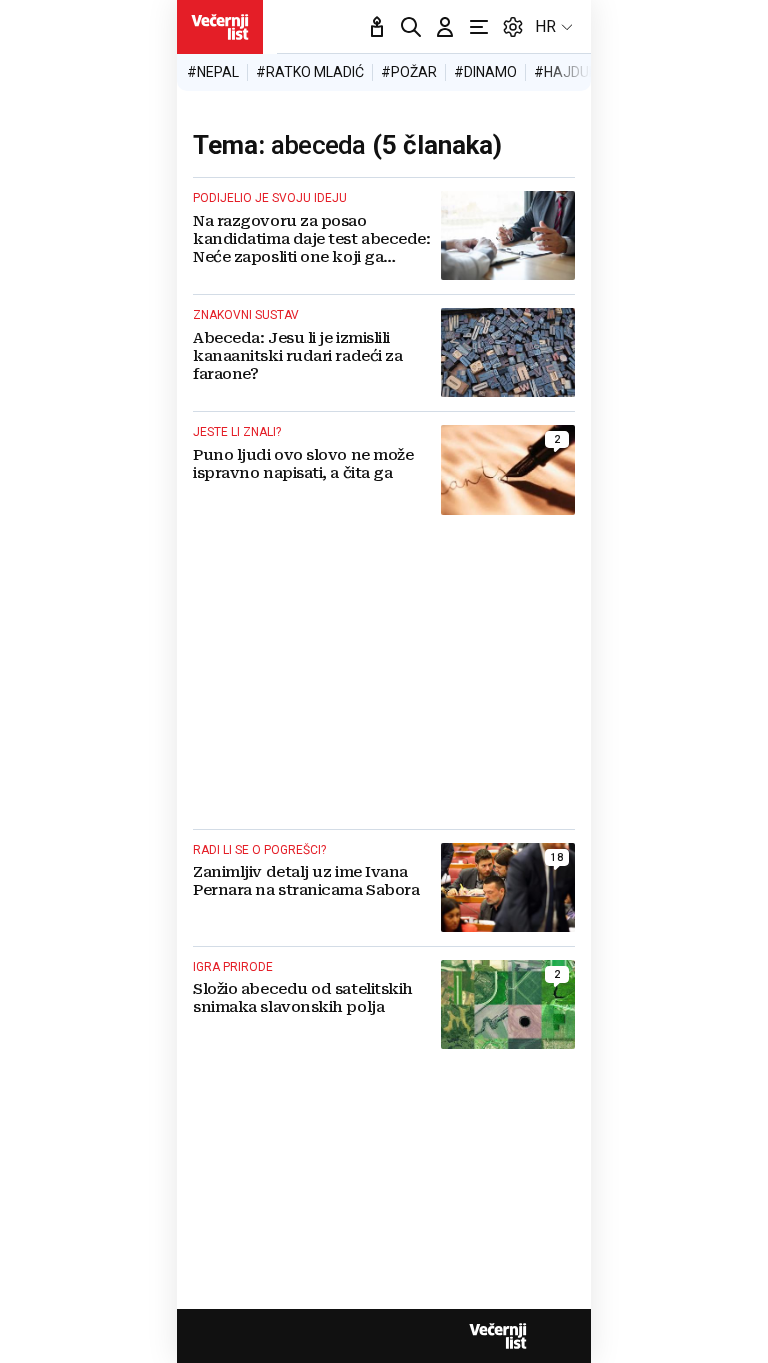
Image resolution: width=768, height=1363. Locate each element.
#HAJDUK (565, 72)
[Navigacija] (479, 27)
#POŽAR (409, 72)
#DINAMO (485, 72)
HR (545, 26)
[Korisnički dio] (445, 27)
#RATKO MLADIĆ (310, 72)
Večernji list (498, 1336)
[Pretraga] (411, 27)
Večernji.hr (220, 27)
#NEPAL (213, 72)
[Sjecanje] (377, 27)
